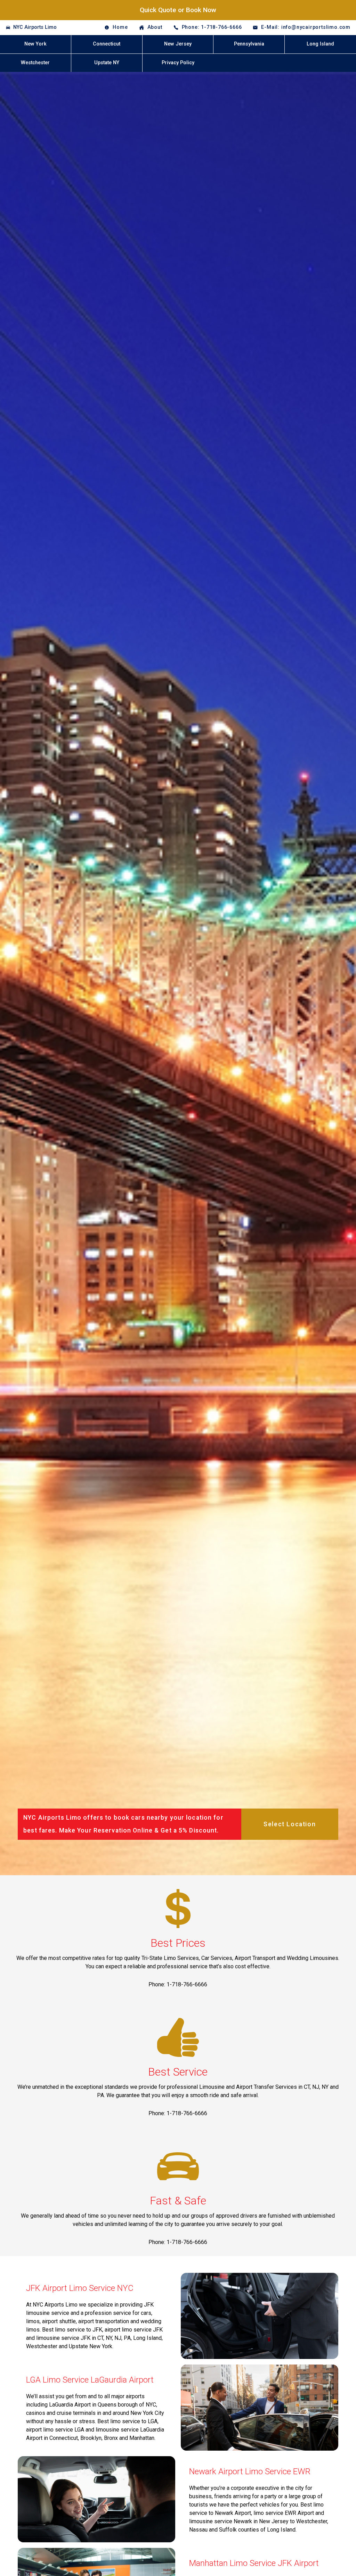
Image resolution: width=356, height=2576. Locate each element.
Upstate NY (107, 63)
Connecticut (107, 44)
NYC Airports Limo (35, 27)
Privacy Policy (178, 63)
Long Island (320, 44)
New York (35, 44)
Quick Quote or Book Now (178, 10)
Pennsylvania (249, 44)
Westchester (35, 63)
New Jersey (178, 44)
